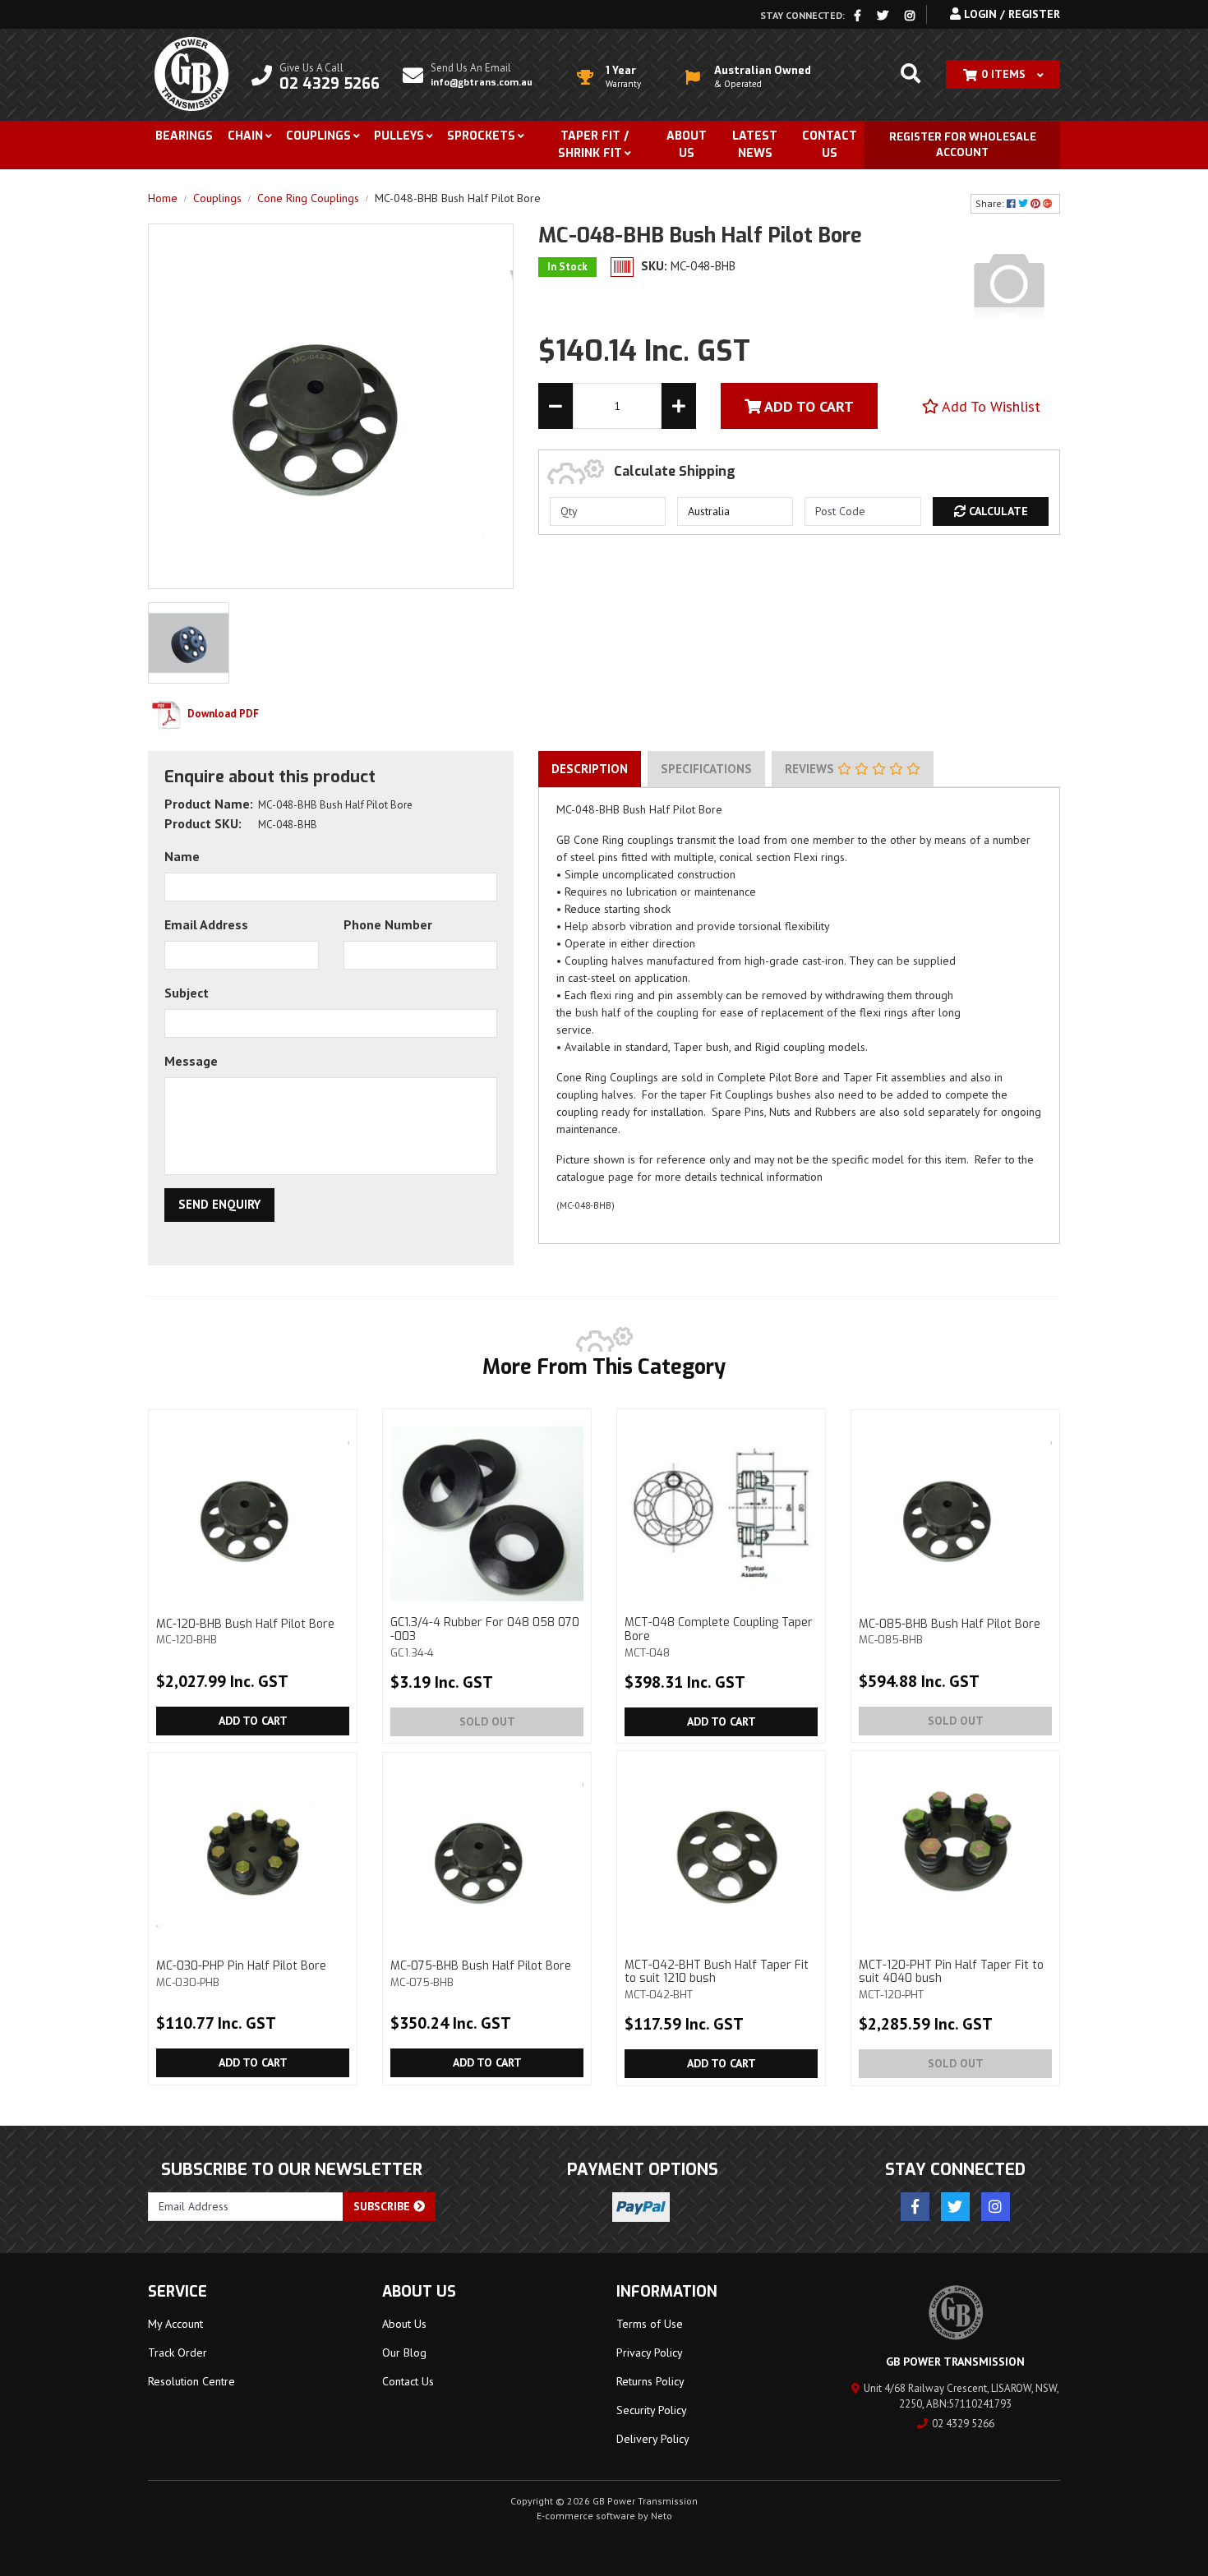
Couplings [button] (318, 136)
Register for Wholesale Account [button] (963, 145)
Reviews (811, 769)
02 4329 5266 (963, 2424)
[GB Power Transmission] (191, 73)
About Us (687, 145)
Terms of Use (650, 2324)
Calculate (997, 511)
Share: (991, 203)
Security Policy (652, 2410)
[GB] (1009, 283)
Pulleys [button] (399, 136)
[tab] (590, 769)
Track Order (178, 2353)
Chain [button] (245, 136)
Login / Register (1010, 14)
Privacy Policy (650, 2353)
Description (590, 769)
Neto (662, 2516)
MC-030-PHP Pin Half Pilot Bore (241, 1973)
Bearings (184, 136)
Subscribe (383, 2206)
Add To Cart (807, 406)
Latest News (755, 145)
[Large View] (189, 642)
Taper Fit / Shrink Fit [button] (593, 145)
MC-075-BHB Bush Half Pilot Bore (481, 1973)
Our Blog (404, 2353)
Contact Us (830, 145)
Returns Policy (650, 2381)
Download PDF (222, 714)
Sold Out (487, 1721)
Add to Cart (253, 1721)
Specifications (706, 769)
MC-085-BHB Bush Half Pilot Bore (950, 1631)
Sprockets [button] (481, 136)
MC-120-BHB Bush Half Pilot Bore (245, 1631)
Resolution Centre (191, 2381)
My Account (175, 2324)
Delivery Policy (653, 2439)
